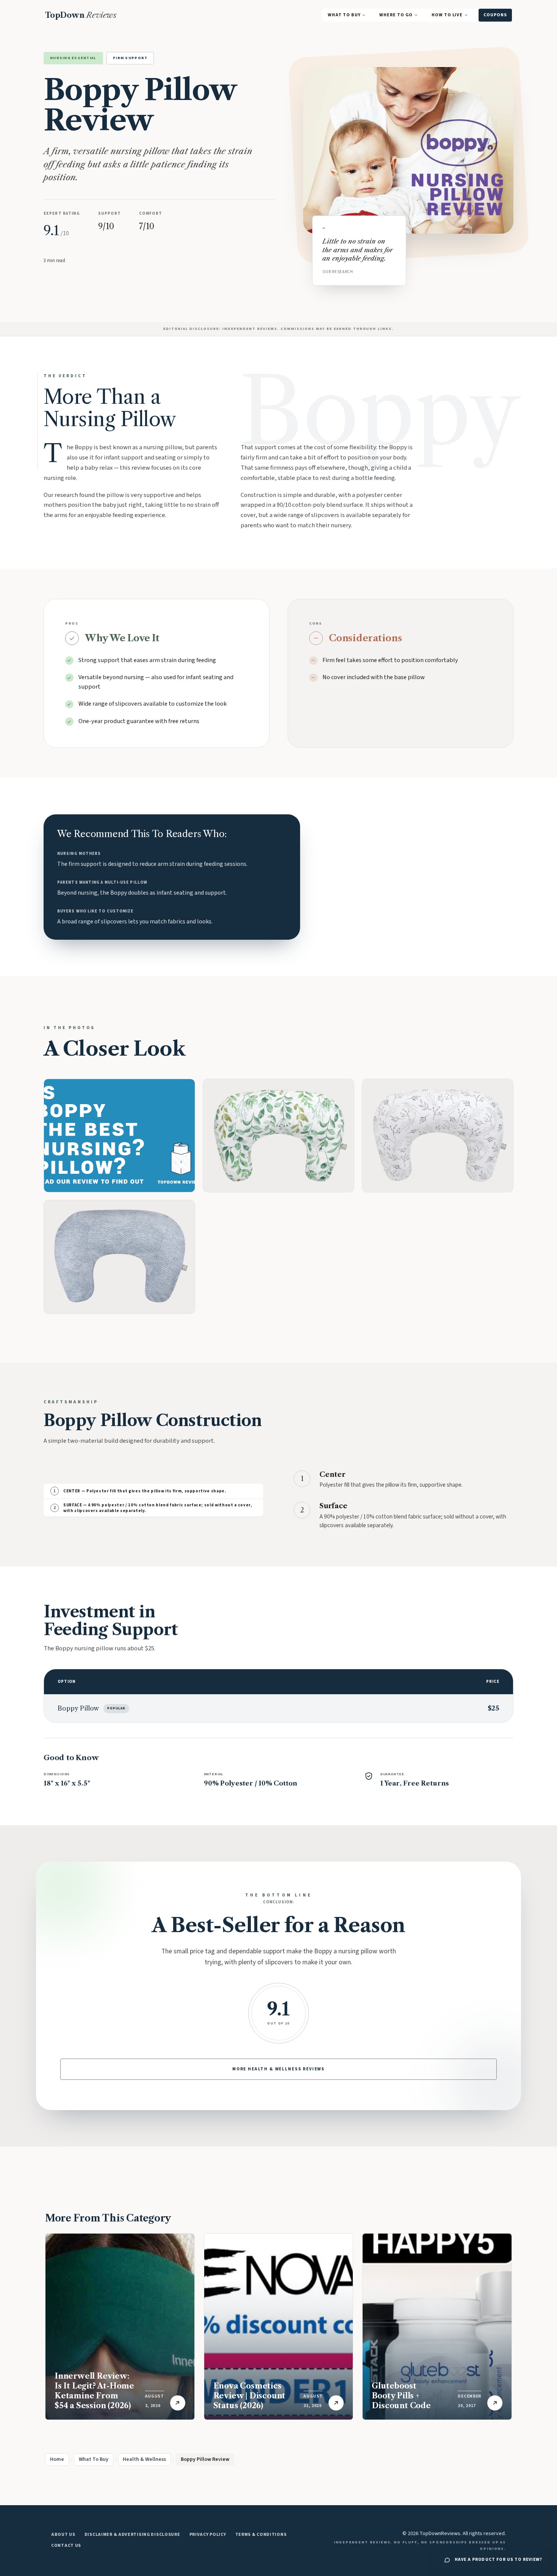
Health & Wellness (144, 2459)
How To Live (447, 15)
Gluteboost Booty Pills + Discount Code (401, 2396)
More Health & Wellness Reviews (278, 2069)
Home (57, 2459)
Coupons (495, 15)
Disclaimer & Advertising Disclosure (132, 2535)
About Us (63, 2535)
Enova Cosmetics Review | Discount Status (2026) (250, 2396)
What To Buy (344, 15)
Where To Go (396, 15)
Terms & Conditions (261, 2535)
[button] (119, 1136)
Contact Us (66, 2546)
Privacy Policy (208, 2535)
